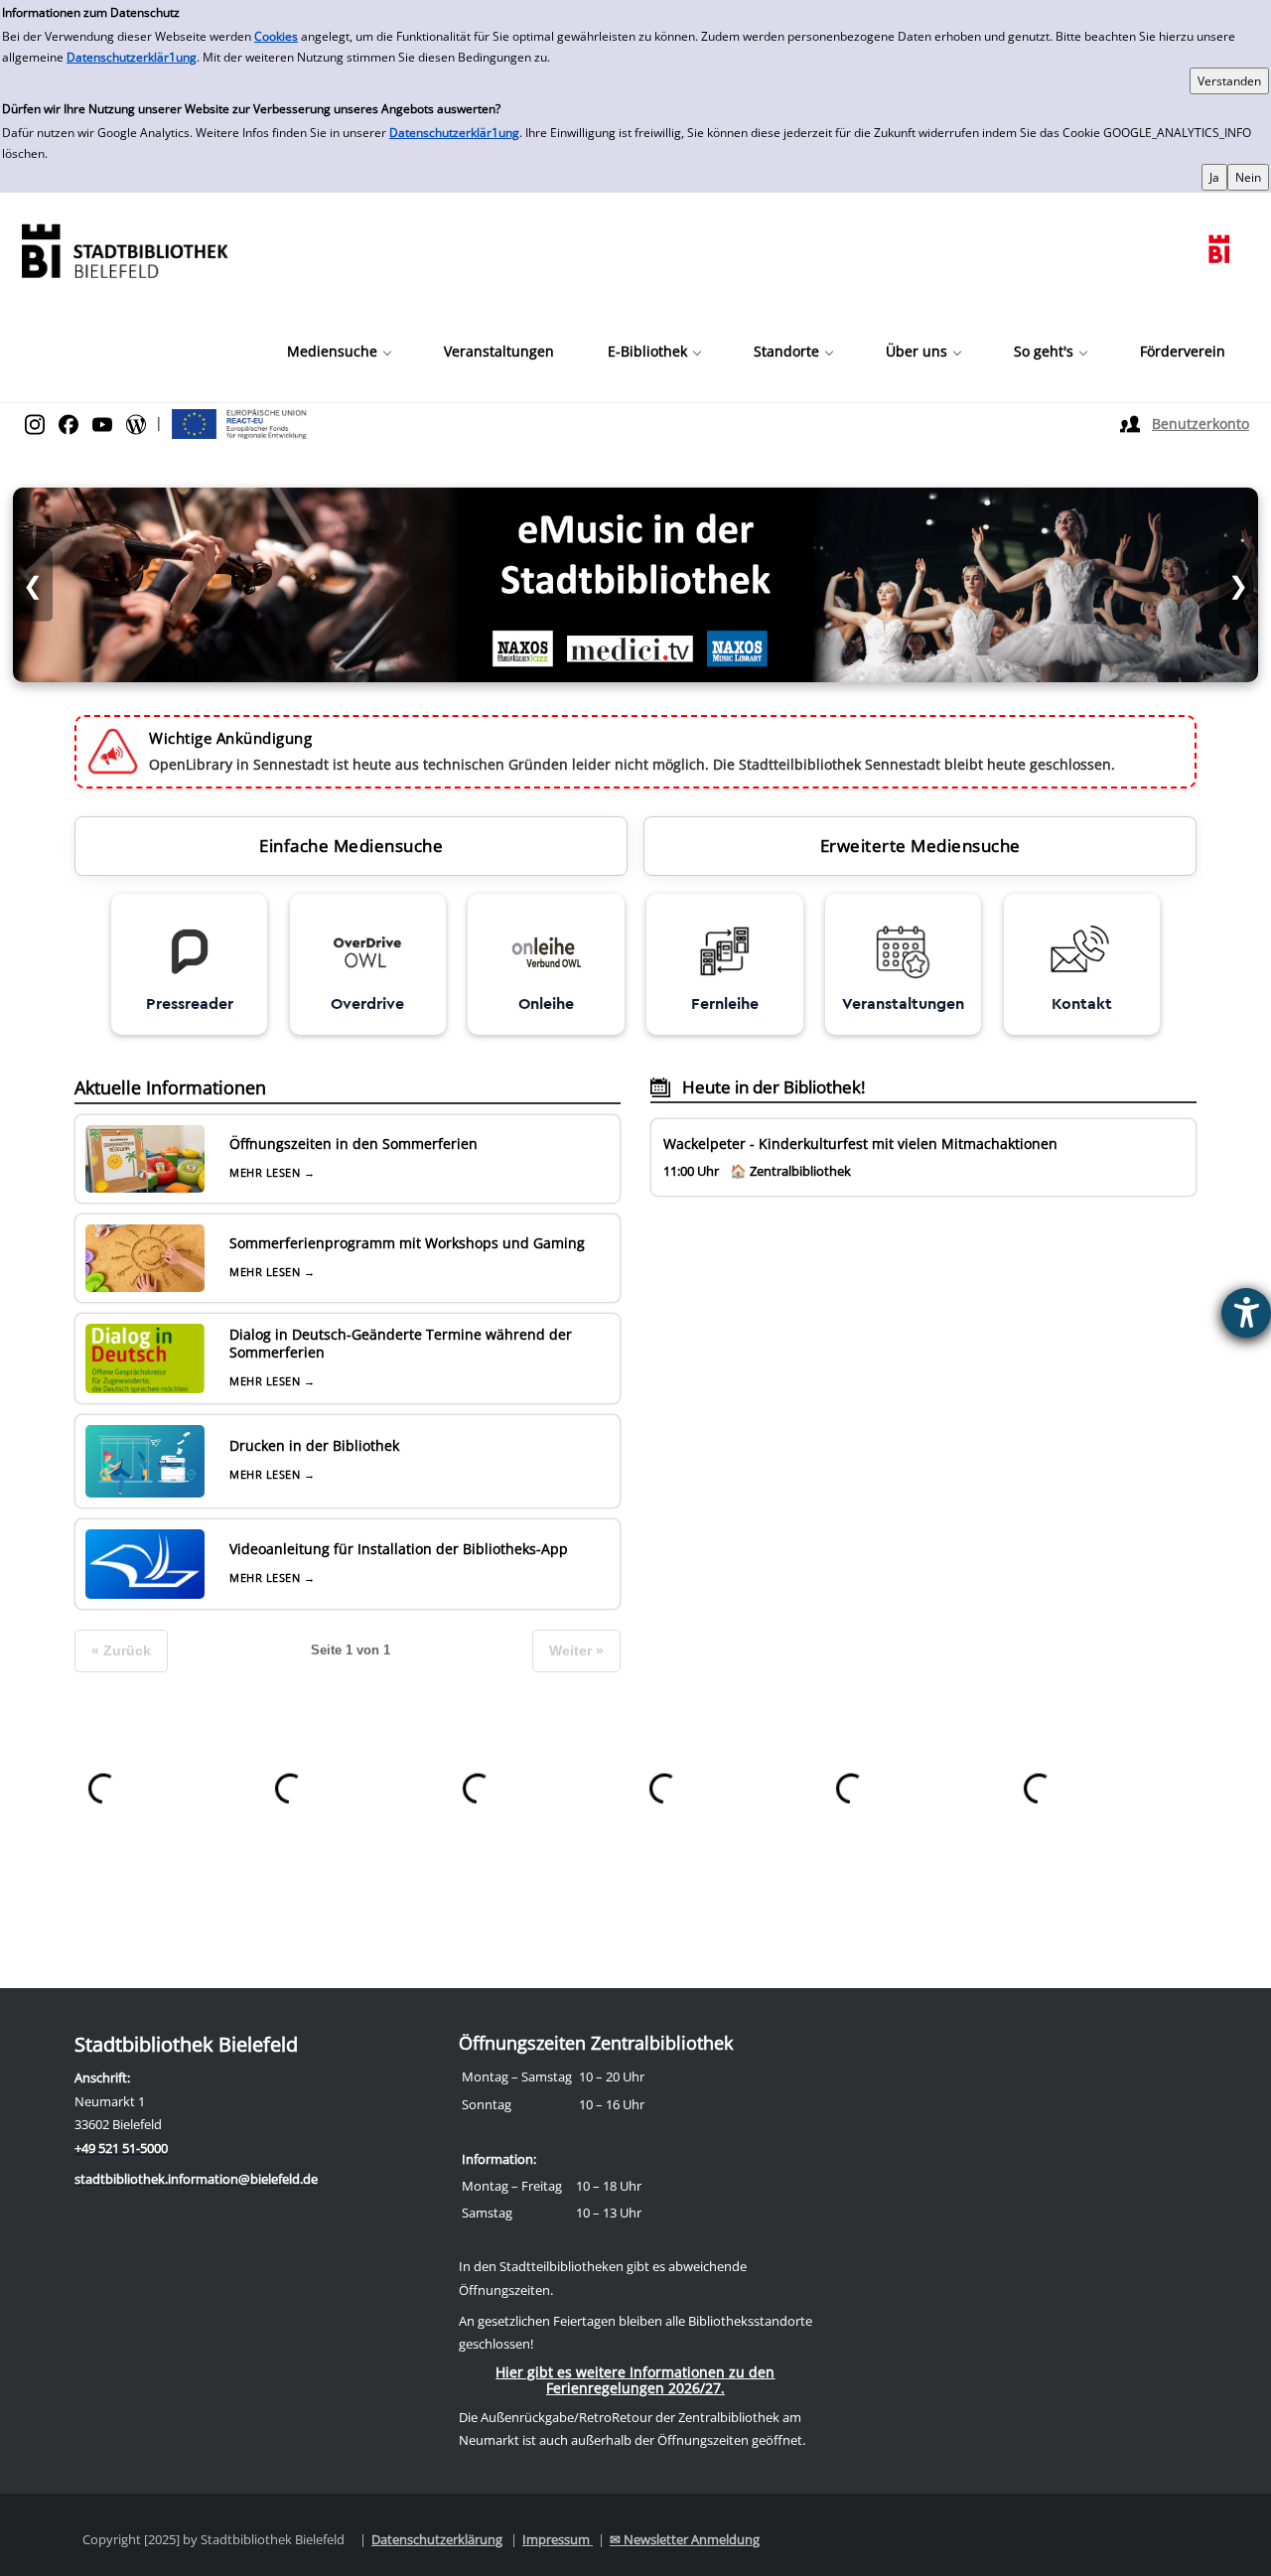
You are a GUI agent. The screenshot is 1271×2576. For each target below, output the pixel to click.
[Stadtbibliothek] (124, 249)
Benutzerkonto (1200, 424)
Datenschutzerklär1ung (132, 57)
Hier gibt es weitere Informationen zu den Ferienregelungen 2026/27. (635, 2380)
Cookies (276, 36)
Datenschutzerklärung (437, 2539)
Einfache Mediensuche (351, 846)
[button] (339, 352)
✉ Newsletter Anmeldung (685, 2539)
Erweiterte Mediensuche (920, 846)
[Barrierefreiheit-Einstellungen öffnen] (1246, 1313)
